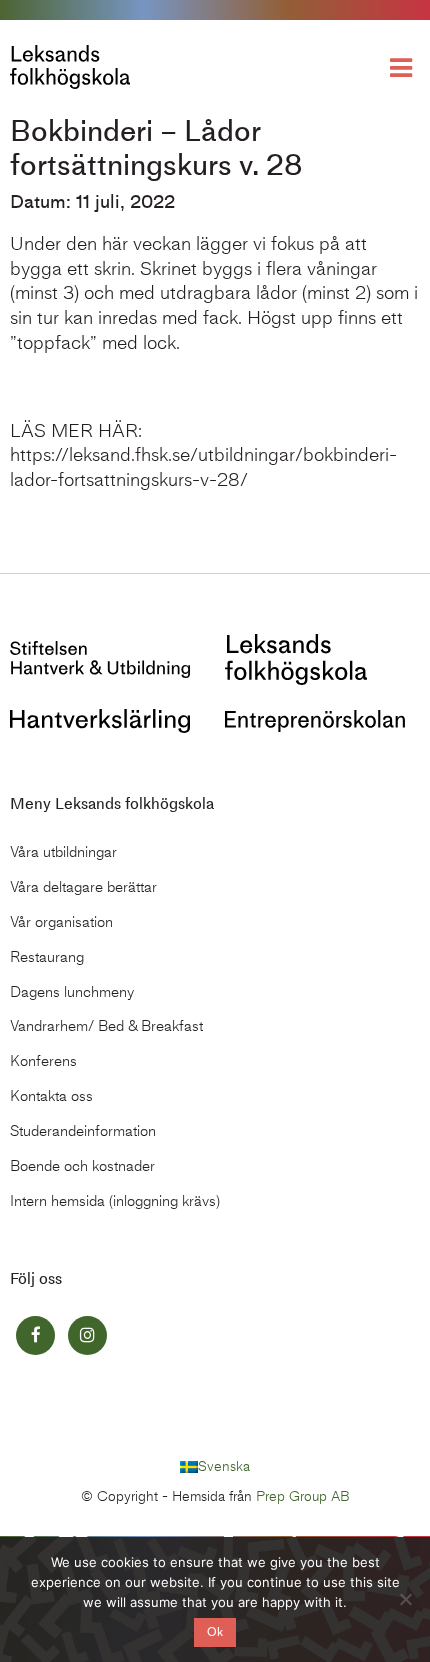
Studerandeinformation (83, 1131)
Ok (215, 1632)
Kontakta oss (51, 1096)
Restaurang (47, 957)
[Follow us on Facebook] (35, 1335)
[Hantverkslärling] (100, 718)
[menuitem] (215, 1467)
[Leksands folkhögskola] (296, 657)
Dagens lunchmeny (72, 992)
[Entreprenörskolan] (315, 718)
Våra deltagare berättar (83, 887)
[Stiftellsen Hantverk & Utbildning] (100, 657)
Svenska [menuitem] (224, 1466)
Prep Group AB (303, 1496)
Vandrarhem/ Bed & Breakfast (106, 1026)
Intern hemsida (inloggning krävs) (115, 1201)
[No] (405, 1599)
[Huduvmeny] (405, 66)
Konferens (43, 1061)
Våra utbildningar (63, 852)
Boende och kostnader (82, 1166)
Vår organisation (61, 922)
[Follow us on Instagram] (87, 1335)
